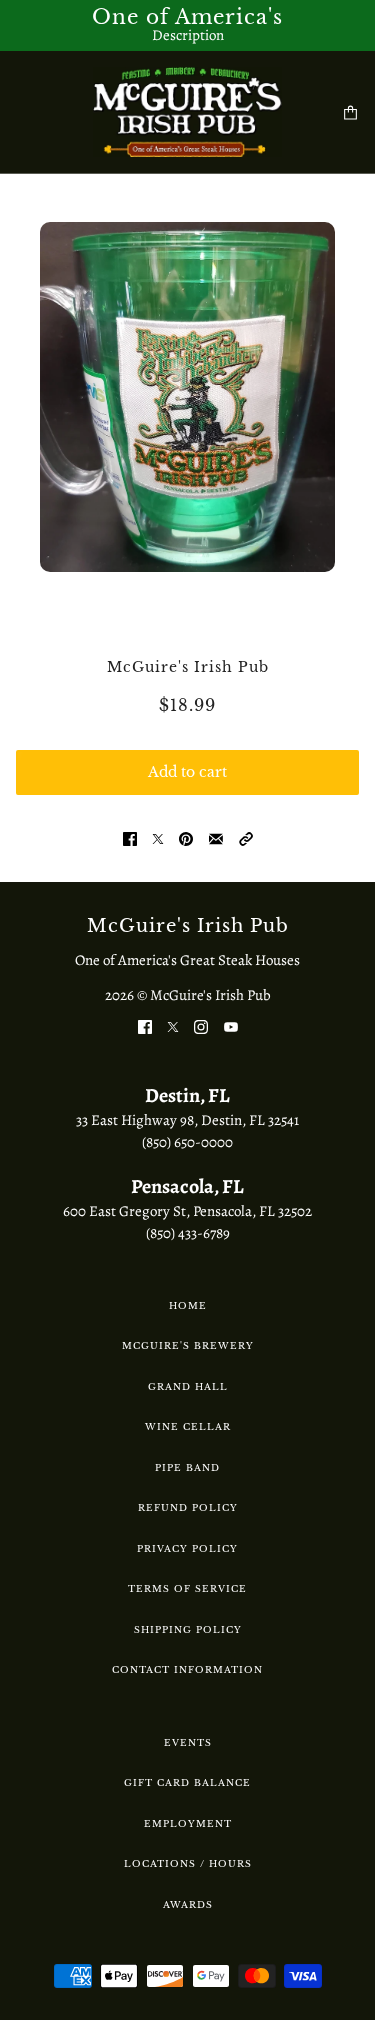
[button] (246, 838)
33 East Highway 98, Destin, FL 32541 (187, 1120)
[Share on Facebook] (130, 838)
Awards (188, 1904)
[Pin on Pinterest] (186, 838)
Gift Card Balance (187, 1782)
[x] (173, 1026)
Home (188, 1305)
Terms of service (187, 1588)
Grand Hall (188, 1386)
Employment (188, 1823)
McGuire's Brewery (188, 1345)
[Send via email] (216, 838)
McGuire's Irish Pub (188, 667)
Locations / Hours (188, 1863)
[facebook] (145, 1026)
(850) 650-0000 (187, 1142)
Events (188, 1742)
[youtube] (231, 1026)
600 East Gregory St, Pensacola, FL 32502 (187, 1211)
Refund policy (188, 1507)
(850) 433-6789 (188, 1233)
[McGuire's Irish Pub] (187, 112)
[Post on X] (158, 838)
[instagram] (201, 1026)
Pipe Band (187, 1467)
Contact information (187, 1669)
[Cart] (350, 112)
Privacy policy (187, 1548)
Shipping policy (188, 1629)
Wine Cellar (188, 1426)
